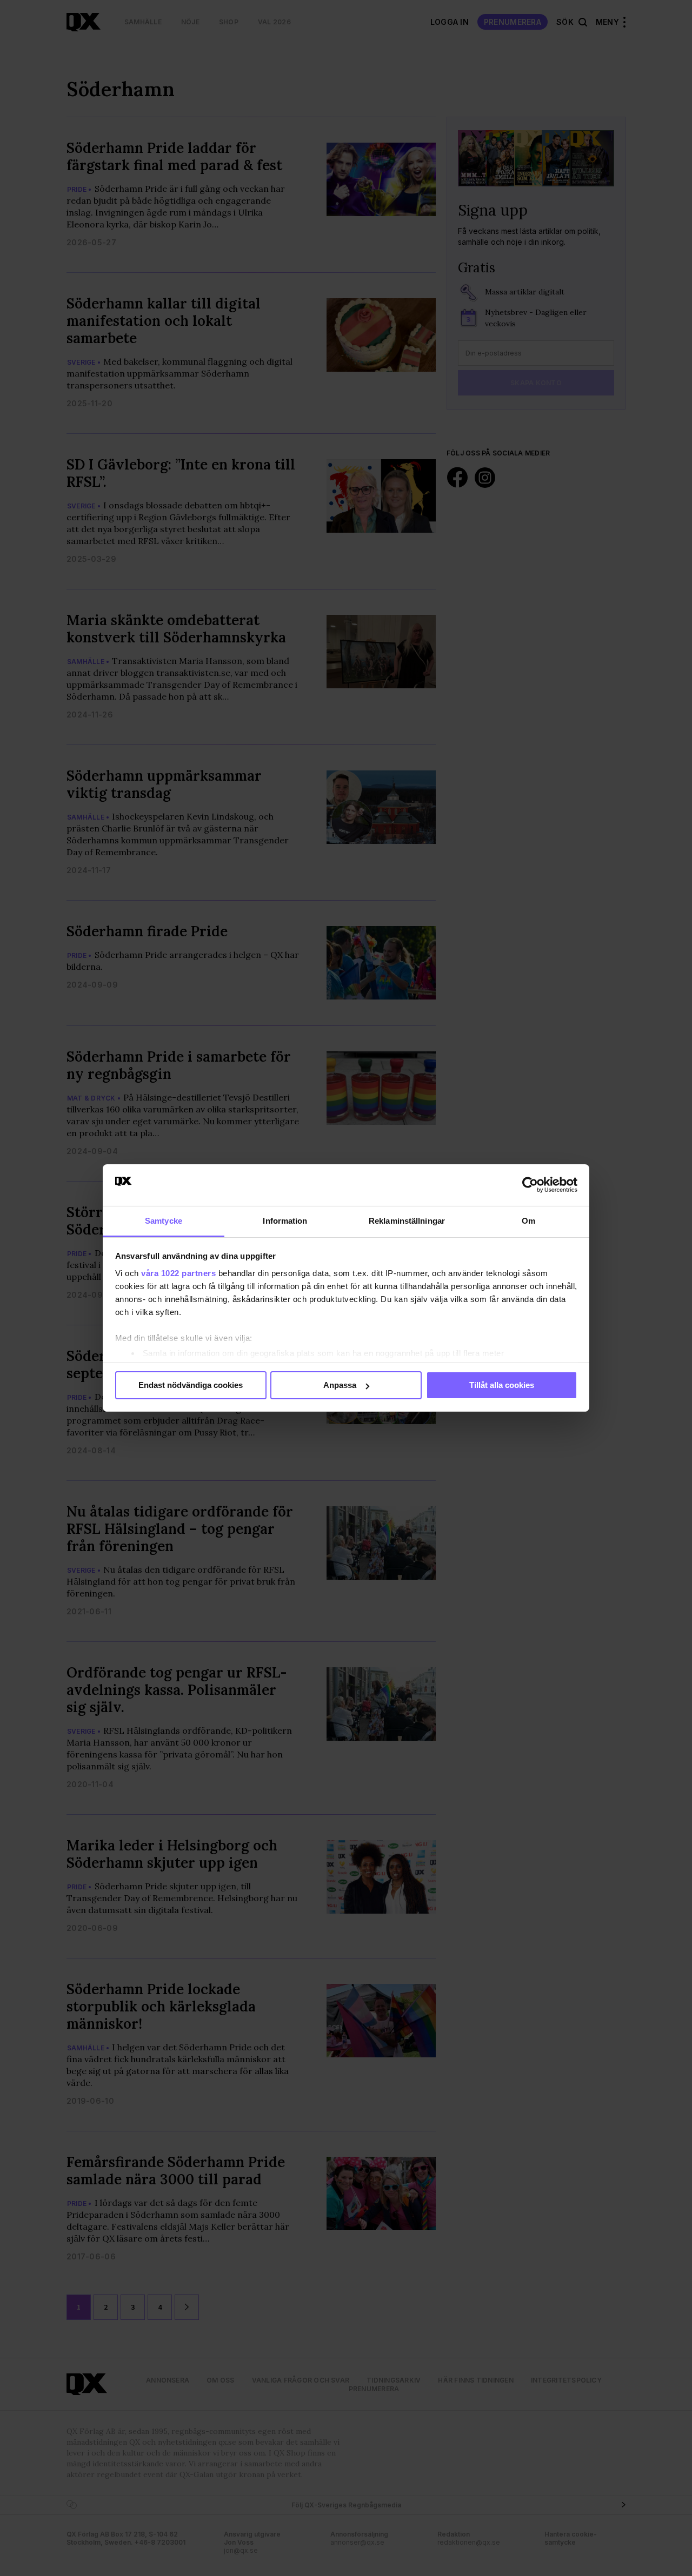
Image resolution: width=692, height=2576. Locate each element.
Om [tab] (528, 1221)
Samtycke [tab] (164, 1221)
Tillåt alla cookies (502, 1385)
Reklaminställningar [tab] (407, 1221)
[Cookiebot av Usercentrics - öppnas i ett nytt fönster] (530, 1185)
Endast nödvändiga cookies (191, 1385)
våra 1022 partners (178, 1273)
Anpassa (340, 1385)
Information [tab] (285, 1221)
